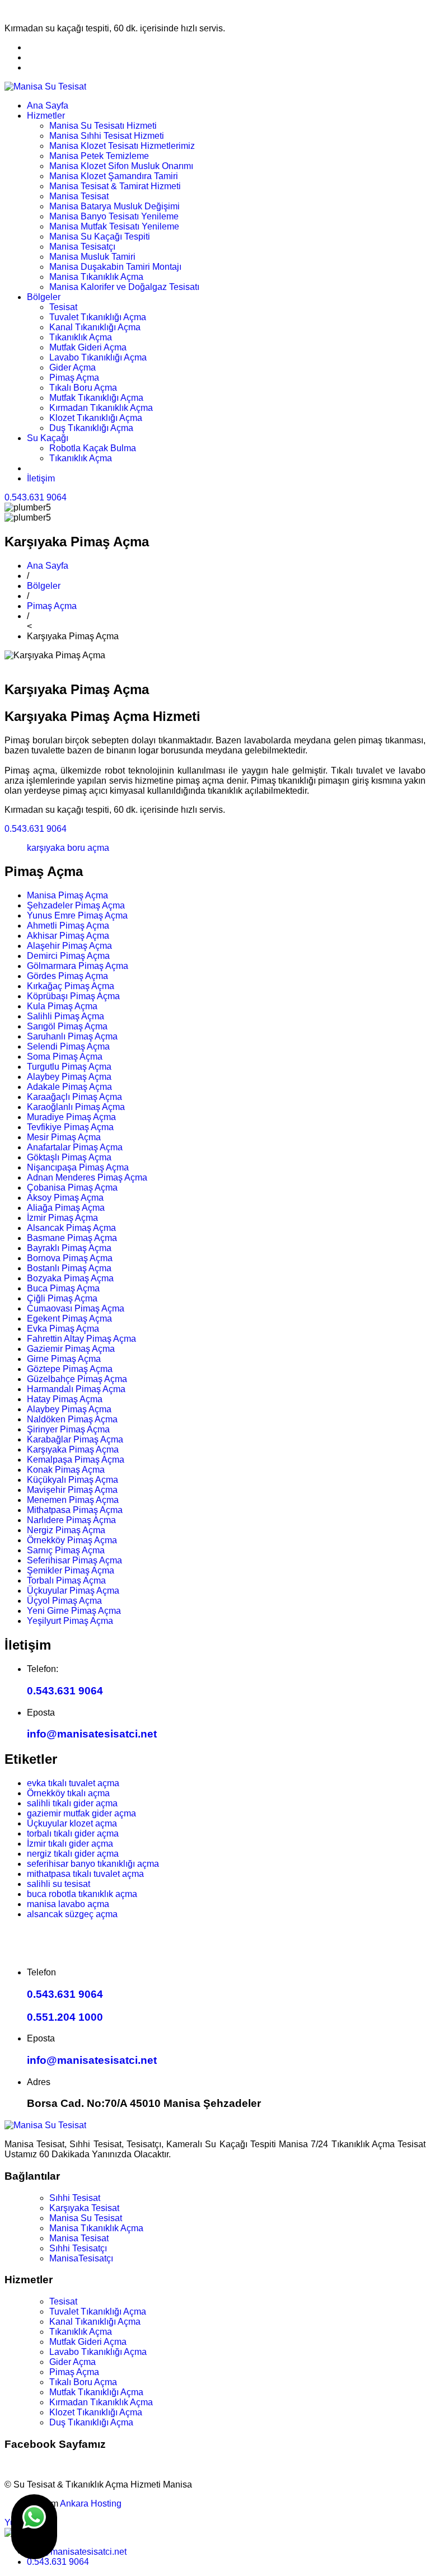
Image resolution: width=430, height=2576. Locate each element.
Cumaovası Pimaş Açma (76, 1308)
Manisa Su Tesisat (86, 2218)
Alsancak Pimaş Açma (71, 1228)
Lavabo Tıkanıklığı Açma (98, 357)
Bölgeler (44, 297)
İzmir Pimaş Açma (62, 1218)
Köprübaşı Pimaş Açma (73, 996)
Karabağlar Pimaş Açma (75, 1439)
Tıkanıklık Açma (81, 337)
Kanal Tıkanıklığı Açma (95, 327)
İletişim (41, 478)
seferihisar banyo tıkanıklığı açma (93, 1864)
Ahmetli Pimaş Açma (68, 926)
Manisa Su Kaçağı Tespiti (100, 236)
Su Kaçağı (48, 438)
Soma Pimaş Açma (65, 1057)
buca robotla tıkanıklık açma (82, 1894)
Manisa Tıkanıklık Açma (96, 277)
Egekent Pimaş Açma (69, 1319)
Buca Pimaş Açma (63, 1288)
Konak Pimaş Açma (66, 1470)
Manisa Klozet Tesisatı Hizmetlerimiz (122, 146)
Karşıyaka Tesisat (84, 2208)
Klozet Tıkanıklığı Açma (96, 418)
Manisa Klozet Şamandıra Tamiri (114, 176)
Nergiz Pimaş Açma (66, 1530)
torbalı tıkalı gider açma (73, 1833)
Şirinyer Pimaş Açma (68, 1429)
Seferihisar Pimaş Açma (74, 1560)
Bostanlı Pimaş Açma (69, 1268)
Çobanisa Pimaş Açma (72, 1188)
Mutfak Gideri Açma (88, 347)
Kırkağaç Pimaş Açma (71, 986)
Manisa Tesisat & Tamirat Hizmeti (115, 186)
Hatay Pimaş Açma (65, 1399)
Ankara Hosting (91, 2504)
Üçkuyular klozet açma (72, 1823)
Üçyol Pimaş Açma (64, 1601)
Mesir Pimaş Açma (64, 1137)
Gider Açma (73, 367)
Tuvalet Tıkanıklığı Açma (98, 317)
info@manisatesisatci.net (92, 1734)
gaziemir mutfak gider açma (81, 1813)
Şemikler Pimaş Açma (71, 1570)
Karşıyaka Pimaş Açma (73, 1449)
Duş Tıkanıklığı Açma (91, 428)
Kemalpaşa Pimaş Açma (76, 1460)
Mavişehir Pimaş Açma (72, 1490)
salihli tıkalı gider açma (72, 1803)
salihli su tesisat (59, 1884)
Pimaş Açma (74, 378)
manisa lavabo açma (68, 1904)
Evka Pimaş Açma (63, 1329)
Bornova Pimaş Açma (70, 1258)
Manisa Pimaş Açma (67, 895)
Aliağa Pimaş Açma (66, 1208)
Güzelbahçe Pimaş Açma (77, 1379)
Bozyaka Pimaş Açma (70, 1278)
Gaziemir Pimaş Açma (71, 1349)
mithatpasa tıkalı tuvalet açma (85, 1874)
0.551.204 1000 (65, 2017)
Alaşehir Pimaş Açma (69, 946)
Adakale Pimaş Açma (69, 1087)
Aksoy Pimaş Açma (65, 1198)
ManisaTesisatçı (81, 2258)
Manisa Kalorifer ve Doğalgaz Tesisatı (124, 287)
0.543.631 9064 (36, 497)
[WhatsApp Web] (34, 2527)
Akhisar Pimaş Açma (68, 936)
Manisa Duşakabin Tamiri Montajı (115, 267)
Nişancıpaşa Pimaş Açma (78, 1167)
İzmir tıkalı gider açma (70, 1844)
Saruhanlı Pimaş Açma (72, 1036)
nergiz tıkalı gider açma (73, 1854)
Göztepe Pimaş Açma (70, 1369)
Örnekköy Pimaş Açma (72, 1540)
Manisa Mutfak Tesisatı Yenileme (114, 226)
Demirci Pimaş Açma (68, 956)
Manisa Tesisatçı (82, 247)
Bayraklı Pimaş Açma (69, 1248)
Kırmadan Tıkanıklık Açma (101, 408)
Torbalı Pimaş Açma (66, 1580)
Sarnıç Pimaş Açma (66, 1550)
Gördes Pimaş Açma (67, 976)
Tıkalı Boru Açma (83, 388)
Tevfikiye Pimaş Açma (70, 1127)
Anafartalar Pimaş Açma (75, 1147)
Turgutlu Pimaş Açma (69, 1067)
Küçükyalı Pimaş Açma (73, 1480)
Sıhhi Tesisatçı (78, 2248)
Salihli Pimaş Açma (66, 1016)
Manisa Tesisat (79, 196)
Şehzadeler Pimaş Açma (76, 905)
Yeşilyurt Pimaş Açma (70, 1621)
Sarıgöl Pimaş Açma (67, 1026)
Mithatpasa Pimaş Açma (75, 1510)
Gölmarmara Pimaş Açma (78, 966)
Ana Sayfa (48, 106)
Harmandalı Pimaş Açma (76, 1389)
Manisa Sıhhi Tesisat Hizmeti (107, 136)
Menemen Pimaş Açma (73, 1500)
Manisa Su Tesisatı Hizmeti (103, 126)
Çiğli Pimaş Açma (62, 1298)
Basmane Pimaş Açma (72, 1238)
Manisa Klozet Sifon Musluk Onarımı (121, 166)
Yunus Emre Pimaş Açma (77, 915)
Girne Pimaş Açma (64, 1359)
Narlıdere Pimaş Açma (71, 1520)
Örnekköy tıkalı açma (68, 1793)
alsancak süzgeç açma (72, 1914)
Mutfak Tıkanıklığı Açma (96, 398)
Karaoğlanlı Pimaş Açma (76, 1107)
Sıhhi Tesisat (75, 2198)
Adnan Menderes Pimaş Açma (87, 1177)
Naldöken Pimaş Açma (72, 1419)
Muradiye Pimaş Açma (71, 1117)
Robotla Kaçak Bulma (93, 448)
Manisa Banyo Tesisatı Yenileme (114, 216)
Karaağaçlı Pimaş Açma (74, 1097)
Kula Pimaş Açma (62, 1006)
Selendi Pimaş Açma (68, 1046)
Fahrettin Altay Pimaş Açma (81, 1339)
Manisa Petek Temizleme (99, 156)
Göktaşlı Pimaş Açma (69, 1157)
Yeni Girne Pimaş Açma (74, 1611)
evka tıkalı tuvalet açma (73, 1783)
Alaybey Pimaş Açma (69, 1077)
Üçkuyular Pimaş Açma (73, 1591)
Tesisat (63, 307)
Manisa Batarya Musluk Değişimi (114, 206)
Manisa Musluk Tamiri (92, 257)
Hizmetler (46, 116)
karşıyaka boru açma (68, 848)
